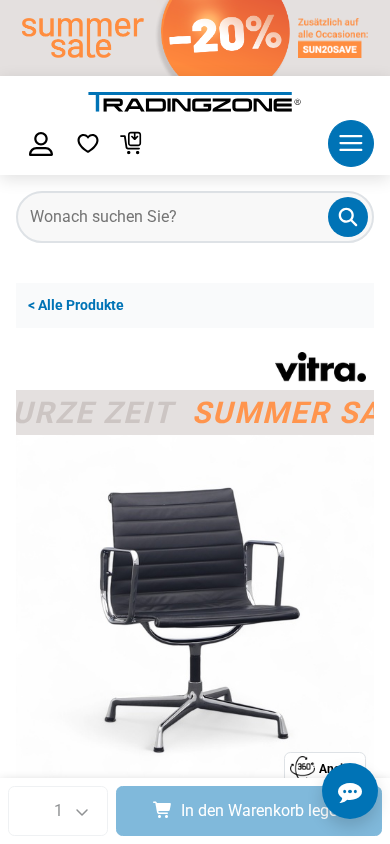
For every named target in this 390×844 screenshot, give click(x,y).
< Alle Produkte (76, 305)
